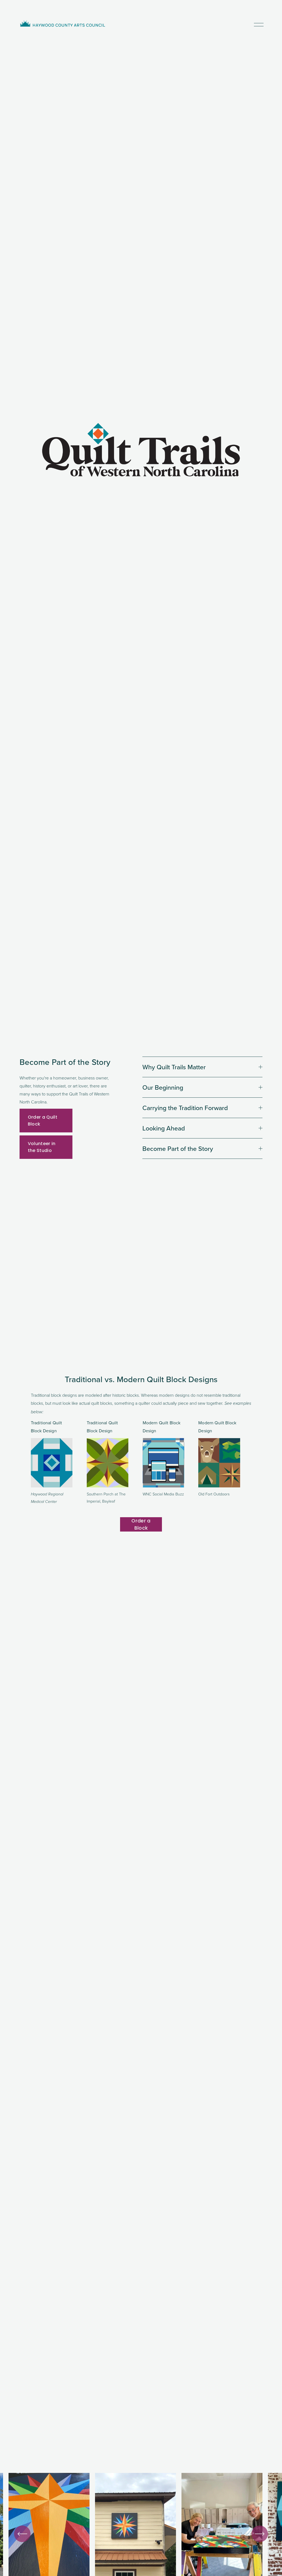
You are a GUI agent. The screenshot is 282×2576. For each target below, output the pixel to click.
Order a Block (141, 1524)
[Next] (260, 2534)
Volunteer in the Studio (42, 1147)
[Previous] (22, 2534)
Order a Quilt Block (43, 1121)
